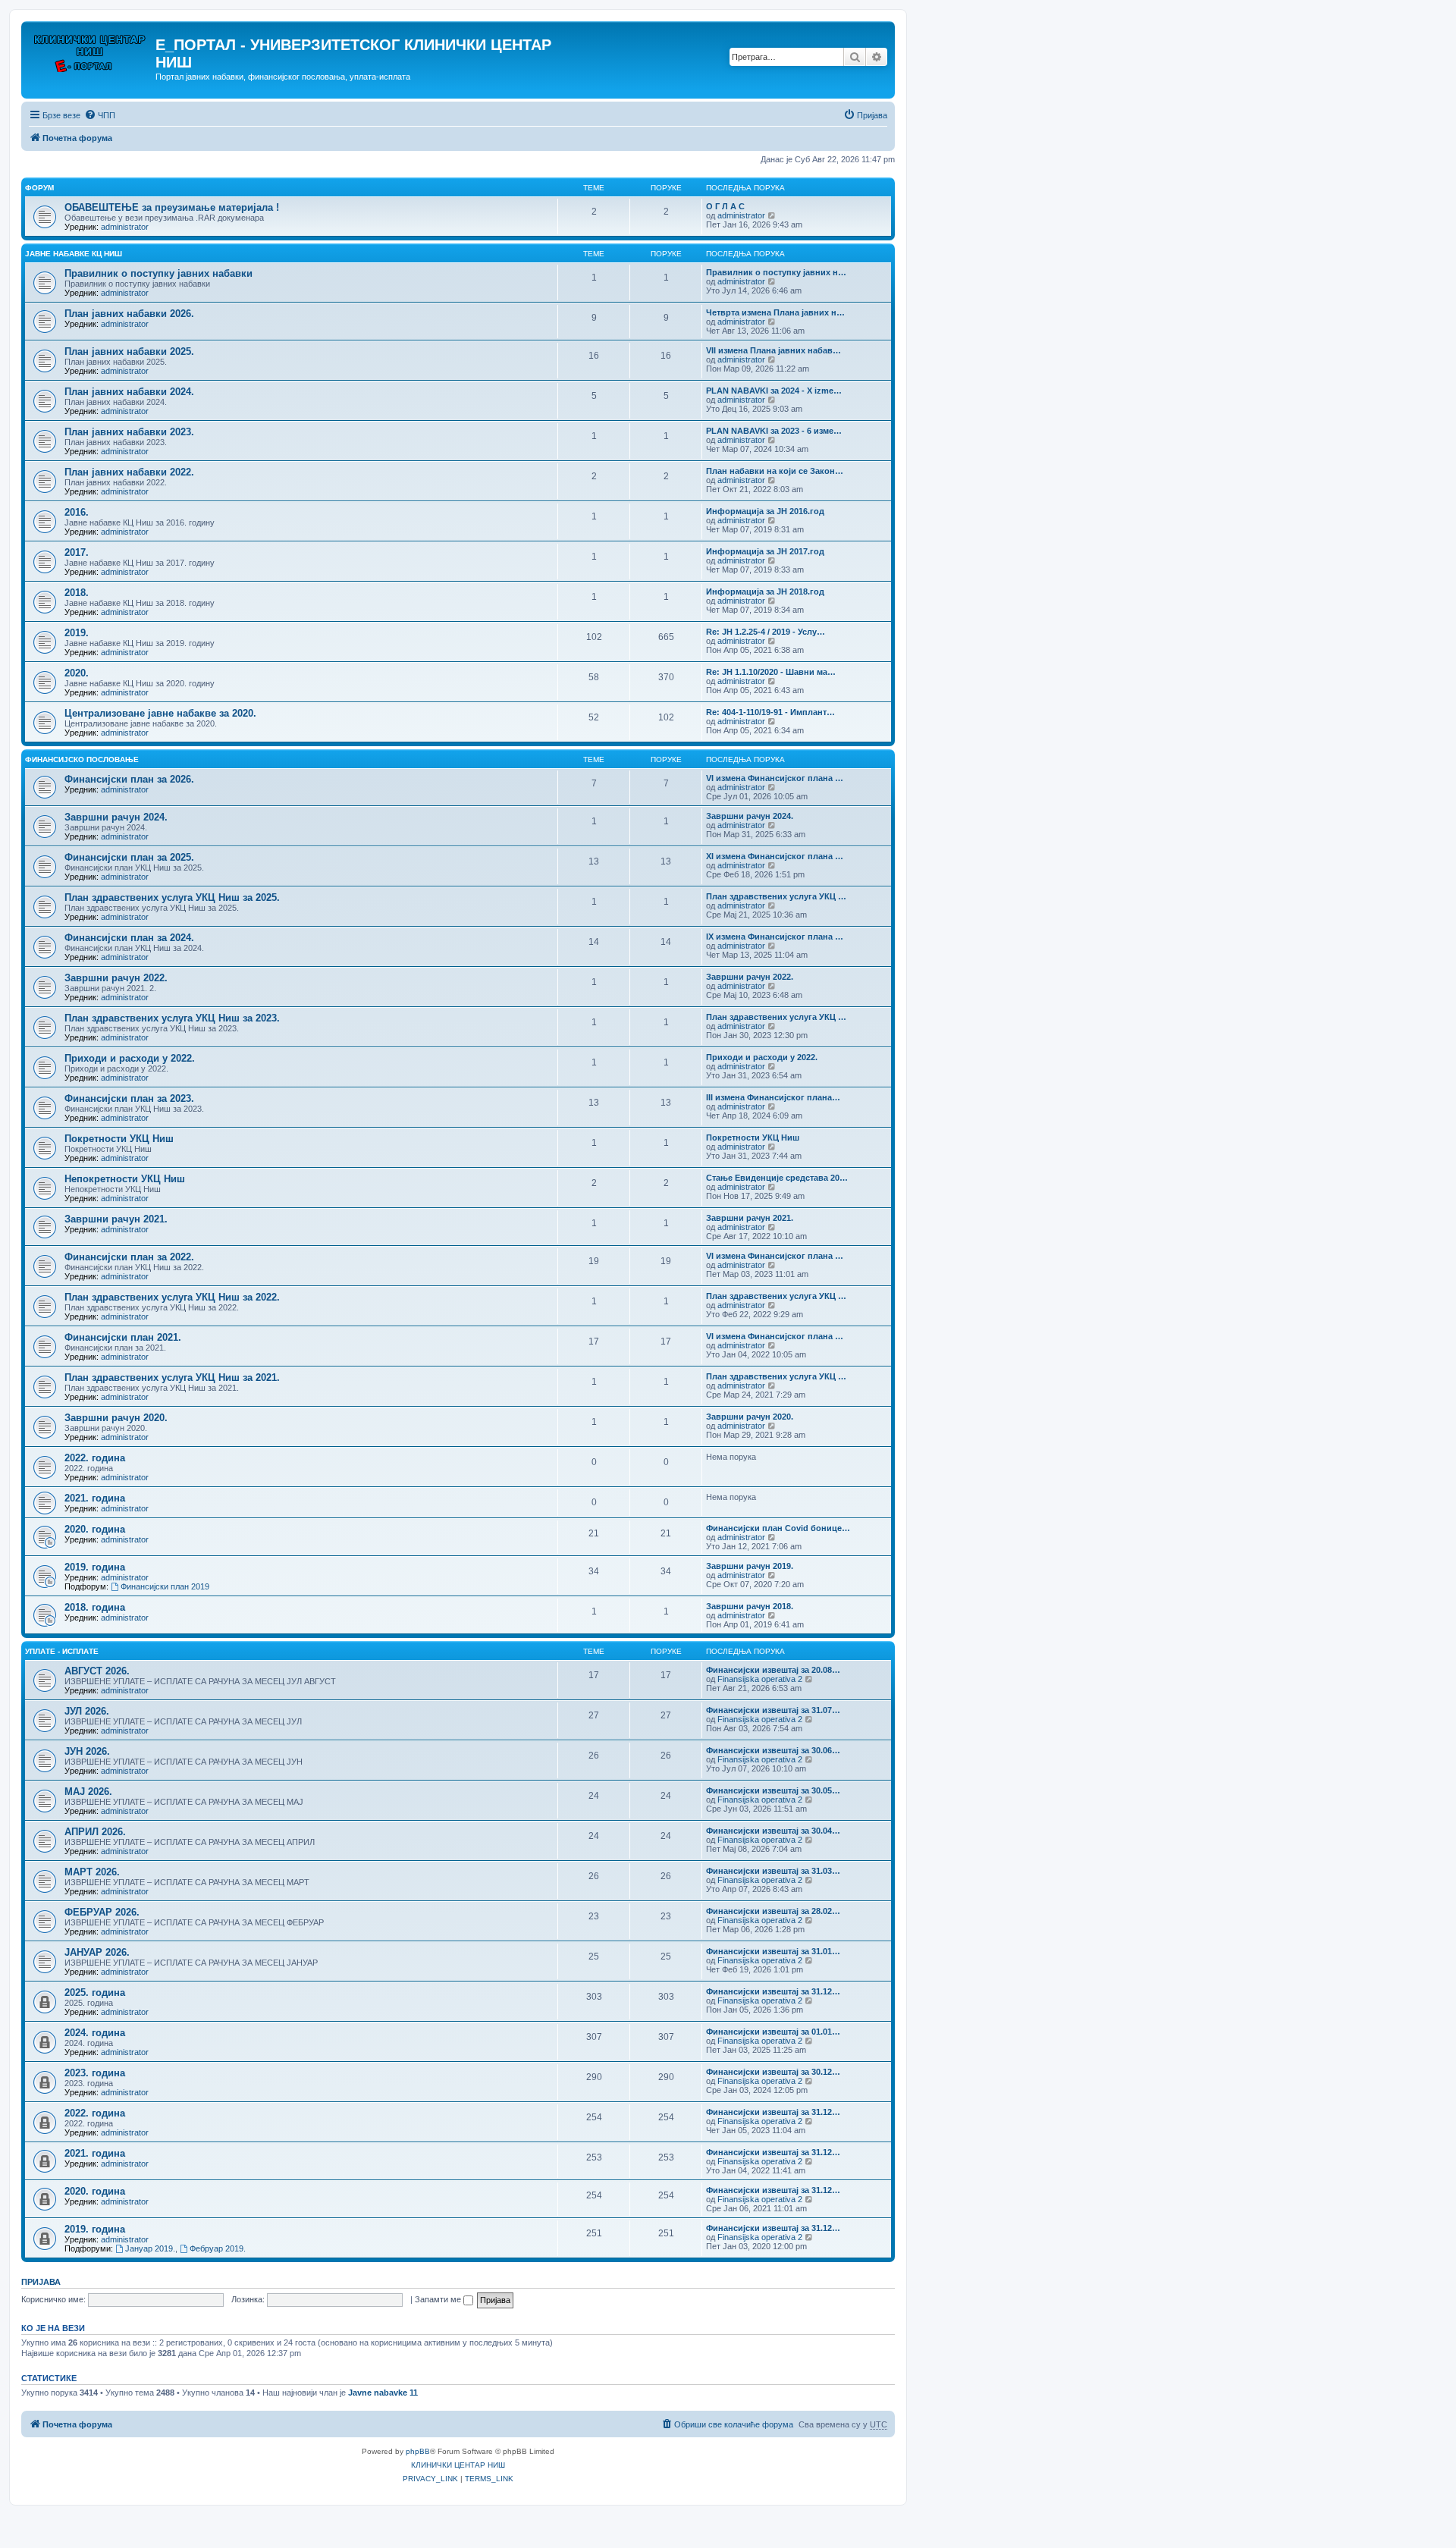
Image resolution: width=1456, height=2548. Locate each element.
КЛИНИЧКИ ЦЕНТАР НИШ (458, 2465)
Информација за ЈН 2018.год (765, 591)
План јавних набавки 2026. (129, 314)
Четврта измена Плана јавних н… (775, 312)
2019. (77, 633)
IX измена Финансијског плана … (775, 937)
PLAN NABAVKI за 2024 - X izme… (774, 391)
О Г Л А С (725, 206)
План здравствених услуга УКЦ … (776, 896)
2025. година (95, 1993)
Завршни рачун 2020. (116, 1418)
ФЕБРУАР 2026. (102, 1912)
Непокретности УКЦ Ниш (125, 1179)
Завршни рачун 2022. (116, 978)
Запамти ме (439, 2299)
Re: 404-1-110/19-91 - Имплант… (770, 712)
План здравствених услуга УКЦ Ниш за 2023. (172, 1018)
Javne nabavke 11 (383, 2393)
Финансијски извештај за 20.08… (773, 1670)
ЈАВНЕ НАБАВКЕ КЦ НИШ (74, 254)
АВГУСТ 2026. (97, 1671)
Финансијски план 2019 (165, 1586)
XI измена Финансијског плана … (775, 856)
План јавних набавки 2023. (129, 432)
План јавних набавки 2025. (129, 351)
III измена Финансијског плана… (773, 1097)
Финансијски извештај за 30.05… (773, 1790)
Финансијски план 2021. (123, 1337)
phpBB (418, 2451)
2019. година (95, 1567)
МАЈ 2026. (88, 1792)
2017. (77, 552)
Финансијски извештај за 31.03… (773, 1871)
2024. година (95, 2033)
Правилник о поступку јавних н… (776, 272)
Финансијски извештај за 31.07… (773, 1710)
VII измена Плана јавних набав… (773, 350)
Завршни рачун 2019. (750, 1566)
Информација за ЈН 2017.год (765, 551)
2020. (77, 673)
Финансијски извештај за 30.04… (773, 1831)
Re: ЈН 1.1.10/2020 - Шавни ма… (771, 672)
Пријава (41, 2282)
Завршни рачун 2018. (750, 1606)
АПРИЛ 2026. (95, 1832)
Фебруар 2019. (218, 2248)
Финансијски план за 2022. (129, 1257)
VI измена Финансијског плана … (775, 778)
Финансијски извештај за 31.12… (773, 1991)
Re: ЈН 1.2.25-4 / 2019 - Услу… (766, 632)
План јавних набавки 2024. (129, 392)
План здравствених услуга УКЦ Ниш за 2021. (172, 1378)
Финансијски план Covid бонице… (778, 1528)
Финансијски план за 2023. (129, 1098)
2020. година (95, 1529)
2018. (77, 593)
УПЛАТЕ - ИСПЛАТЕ (62, 1651)
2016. (77, 512)
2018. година (95, 1607)
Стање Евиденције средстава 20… (777, 1178)
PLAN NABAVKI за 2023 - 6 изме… (774, 431)
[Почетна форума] (90, 49)
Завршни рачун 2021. (116, 1219)
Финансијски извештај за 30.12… (773, 2072)
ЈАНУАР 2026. (97, 1952)
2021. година (95, 1498)
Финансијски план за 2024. (129, 938)
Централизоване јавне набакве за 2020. (160, 713)
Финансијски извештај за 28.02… (773, 1911)
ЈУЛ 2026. (87, 1711)
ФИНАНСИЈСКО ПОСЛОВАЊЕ (82, 759)
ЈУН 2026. (87, 1751)
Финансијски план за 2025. (129, 857)
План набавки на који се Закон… (775, 471)
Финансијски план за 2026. (129, 779)
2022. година (95, 1458)
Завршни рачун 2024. (116, 817)
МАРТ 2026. (92, 1872)
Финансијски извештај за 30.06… (773, 1750)
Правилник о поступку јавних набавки (158, 273)
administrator (125, 227)
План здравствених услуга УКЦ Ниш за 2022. (172, 1297)
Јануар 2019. (150, 2248)
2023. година (95, 2073)
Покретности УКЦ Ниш (119, 1139)
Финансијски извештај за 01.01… (773, 2032)
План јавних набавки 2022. (129, 472)
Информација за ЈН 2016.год (765, 511)
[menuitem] (100, 115)
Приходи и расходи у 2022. (130, 1058)
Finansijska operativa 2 (760, 1679)
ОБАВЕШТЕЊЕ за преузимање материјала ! (172, 207)
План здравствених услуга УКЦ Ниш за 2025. (172, 897)
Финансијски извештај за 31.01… (773, 1951)
